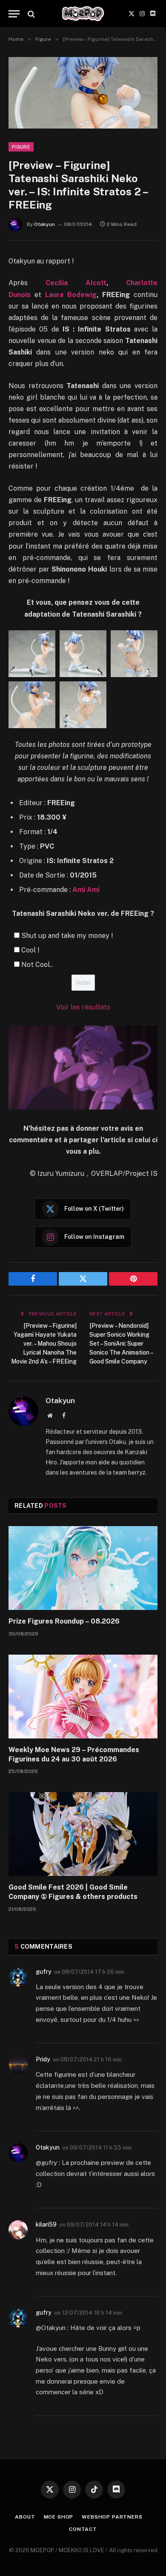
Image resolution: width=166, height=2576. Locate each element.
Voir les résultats (83, 1007)
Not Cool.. (37, 965)
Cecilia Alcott (76, 283)
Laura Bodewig (71, 295)
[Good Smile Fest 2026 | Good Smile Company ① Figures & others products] (83, 1834)
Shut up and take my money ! (67, 936)
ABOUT (25, 2517)
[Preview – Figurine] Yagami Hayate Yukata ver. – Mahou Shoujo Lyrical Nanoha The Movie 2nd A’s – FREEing (44, 1344)
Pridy (43, 2059)
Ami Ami (86, 890)
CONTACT (83, 2529)
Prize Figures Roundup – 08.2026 (64, 1621)
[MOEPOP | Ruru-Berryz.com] (83, 14)
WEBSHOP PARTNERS (112, 2517)
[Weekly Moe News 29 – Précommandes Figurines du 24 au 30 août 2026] (83, 1697)
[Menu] (14, 14)
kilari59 (46, 2224)
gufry (44, 1972)
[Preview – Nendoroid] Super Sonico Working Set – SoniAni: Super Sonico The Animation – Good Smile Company (121, 1344)
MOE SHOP (59, 2517)
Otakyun (44, 224)
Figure (21, 147)
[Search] (30, 14)
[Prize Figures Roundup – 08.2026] (83, 1568)
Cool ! (30, 950)
